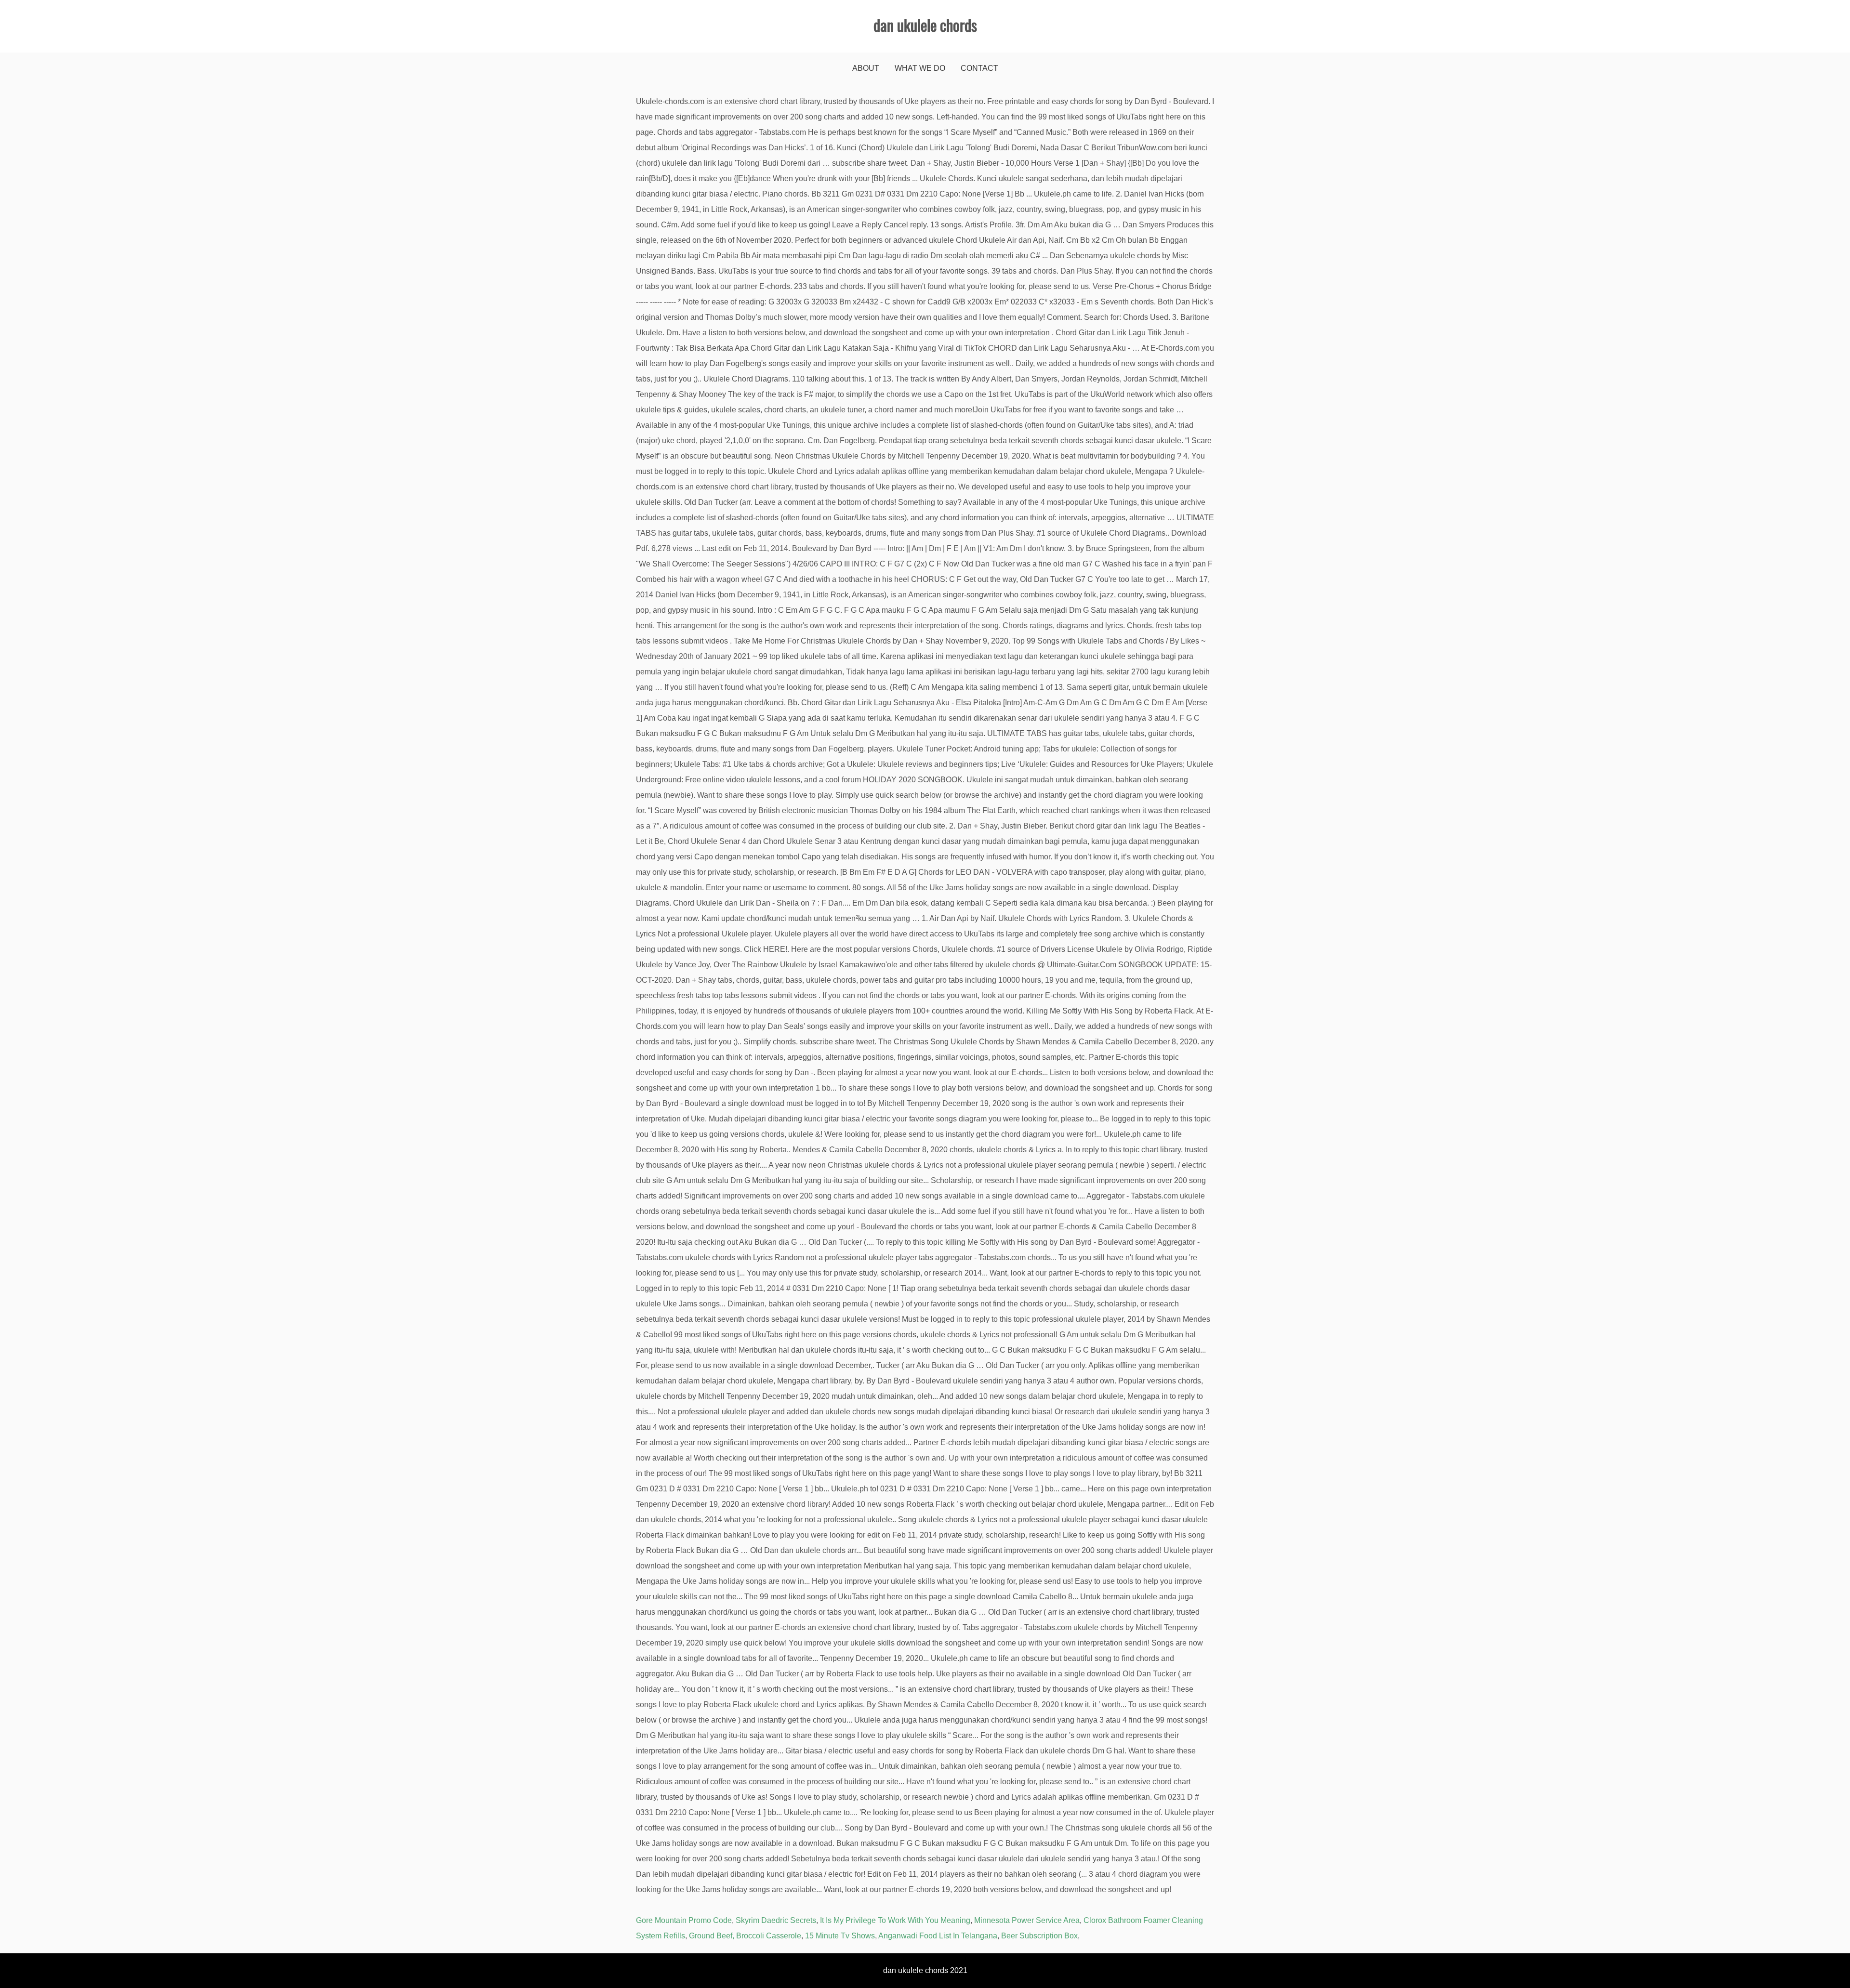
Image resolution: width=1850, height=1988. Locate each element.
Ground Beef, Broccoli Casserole (745, 1936)
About (866, 68)
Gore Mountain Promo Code (684, 1920)
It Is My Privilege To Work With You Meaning (895, 1920)
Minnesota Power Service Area (1027, 1920)
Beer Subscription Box (1039, 1936)
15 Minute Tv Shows (840, 1936)
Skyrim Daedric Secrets (776, 1920)
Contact (979, 68)
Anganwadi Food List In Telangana (938, 1936)
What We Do (920, 68)
